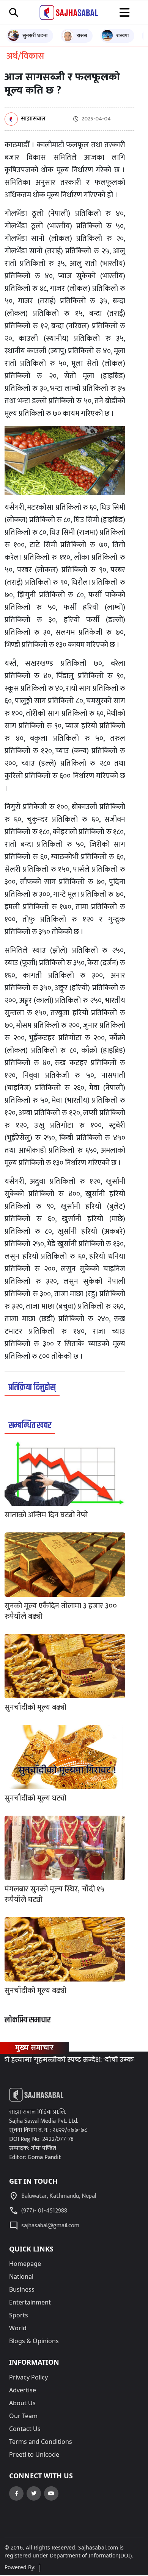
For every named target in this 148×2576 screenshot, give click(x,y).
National (21, 2276)
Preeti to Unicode (34, 2454)
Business (22, 2289)
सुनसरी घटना (35, 35)
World (18, 2328)
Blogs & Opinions (34, 2341)
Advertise (23, 2390)
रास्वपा (122, 35)
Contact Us (25, 2429)
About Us (22, 2403)
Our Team (23, 2416)
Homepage (25, 2264)
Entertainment (30, 2302)
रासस (82, 35)
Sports (19, 2315)
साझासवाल (33, 119)
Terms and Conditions (41, 2442)
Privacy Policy (28, 2377)
